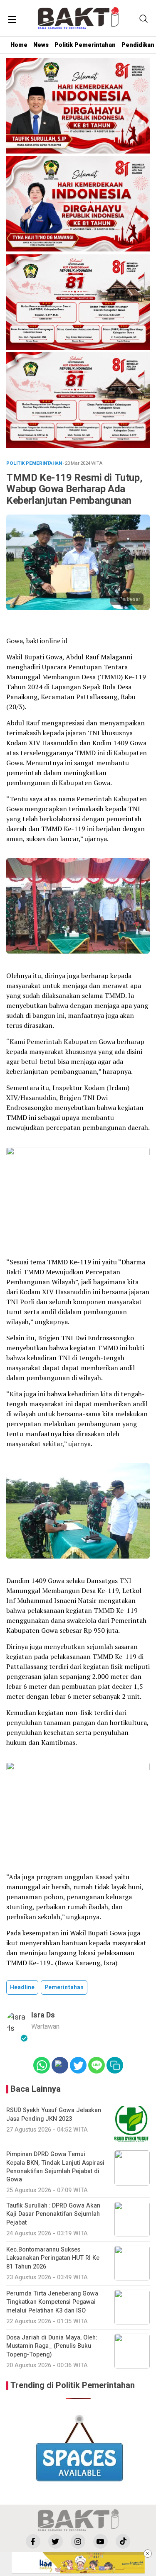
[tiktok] (123, 2541)
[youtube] (100, 2541)
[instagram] (78, 2541)
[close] (148, 2554)
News (41, 45)
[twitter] (56, 2541)
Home (19, 45)
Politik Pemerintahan (85, 45)
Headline (22, 1987)
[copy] (115, 2065)
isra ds (43, 2015)
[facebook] (33, 2541)
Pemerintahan (64, 1987)
